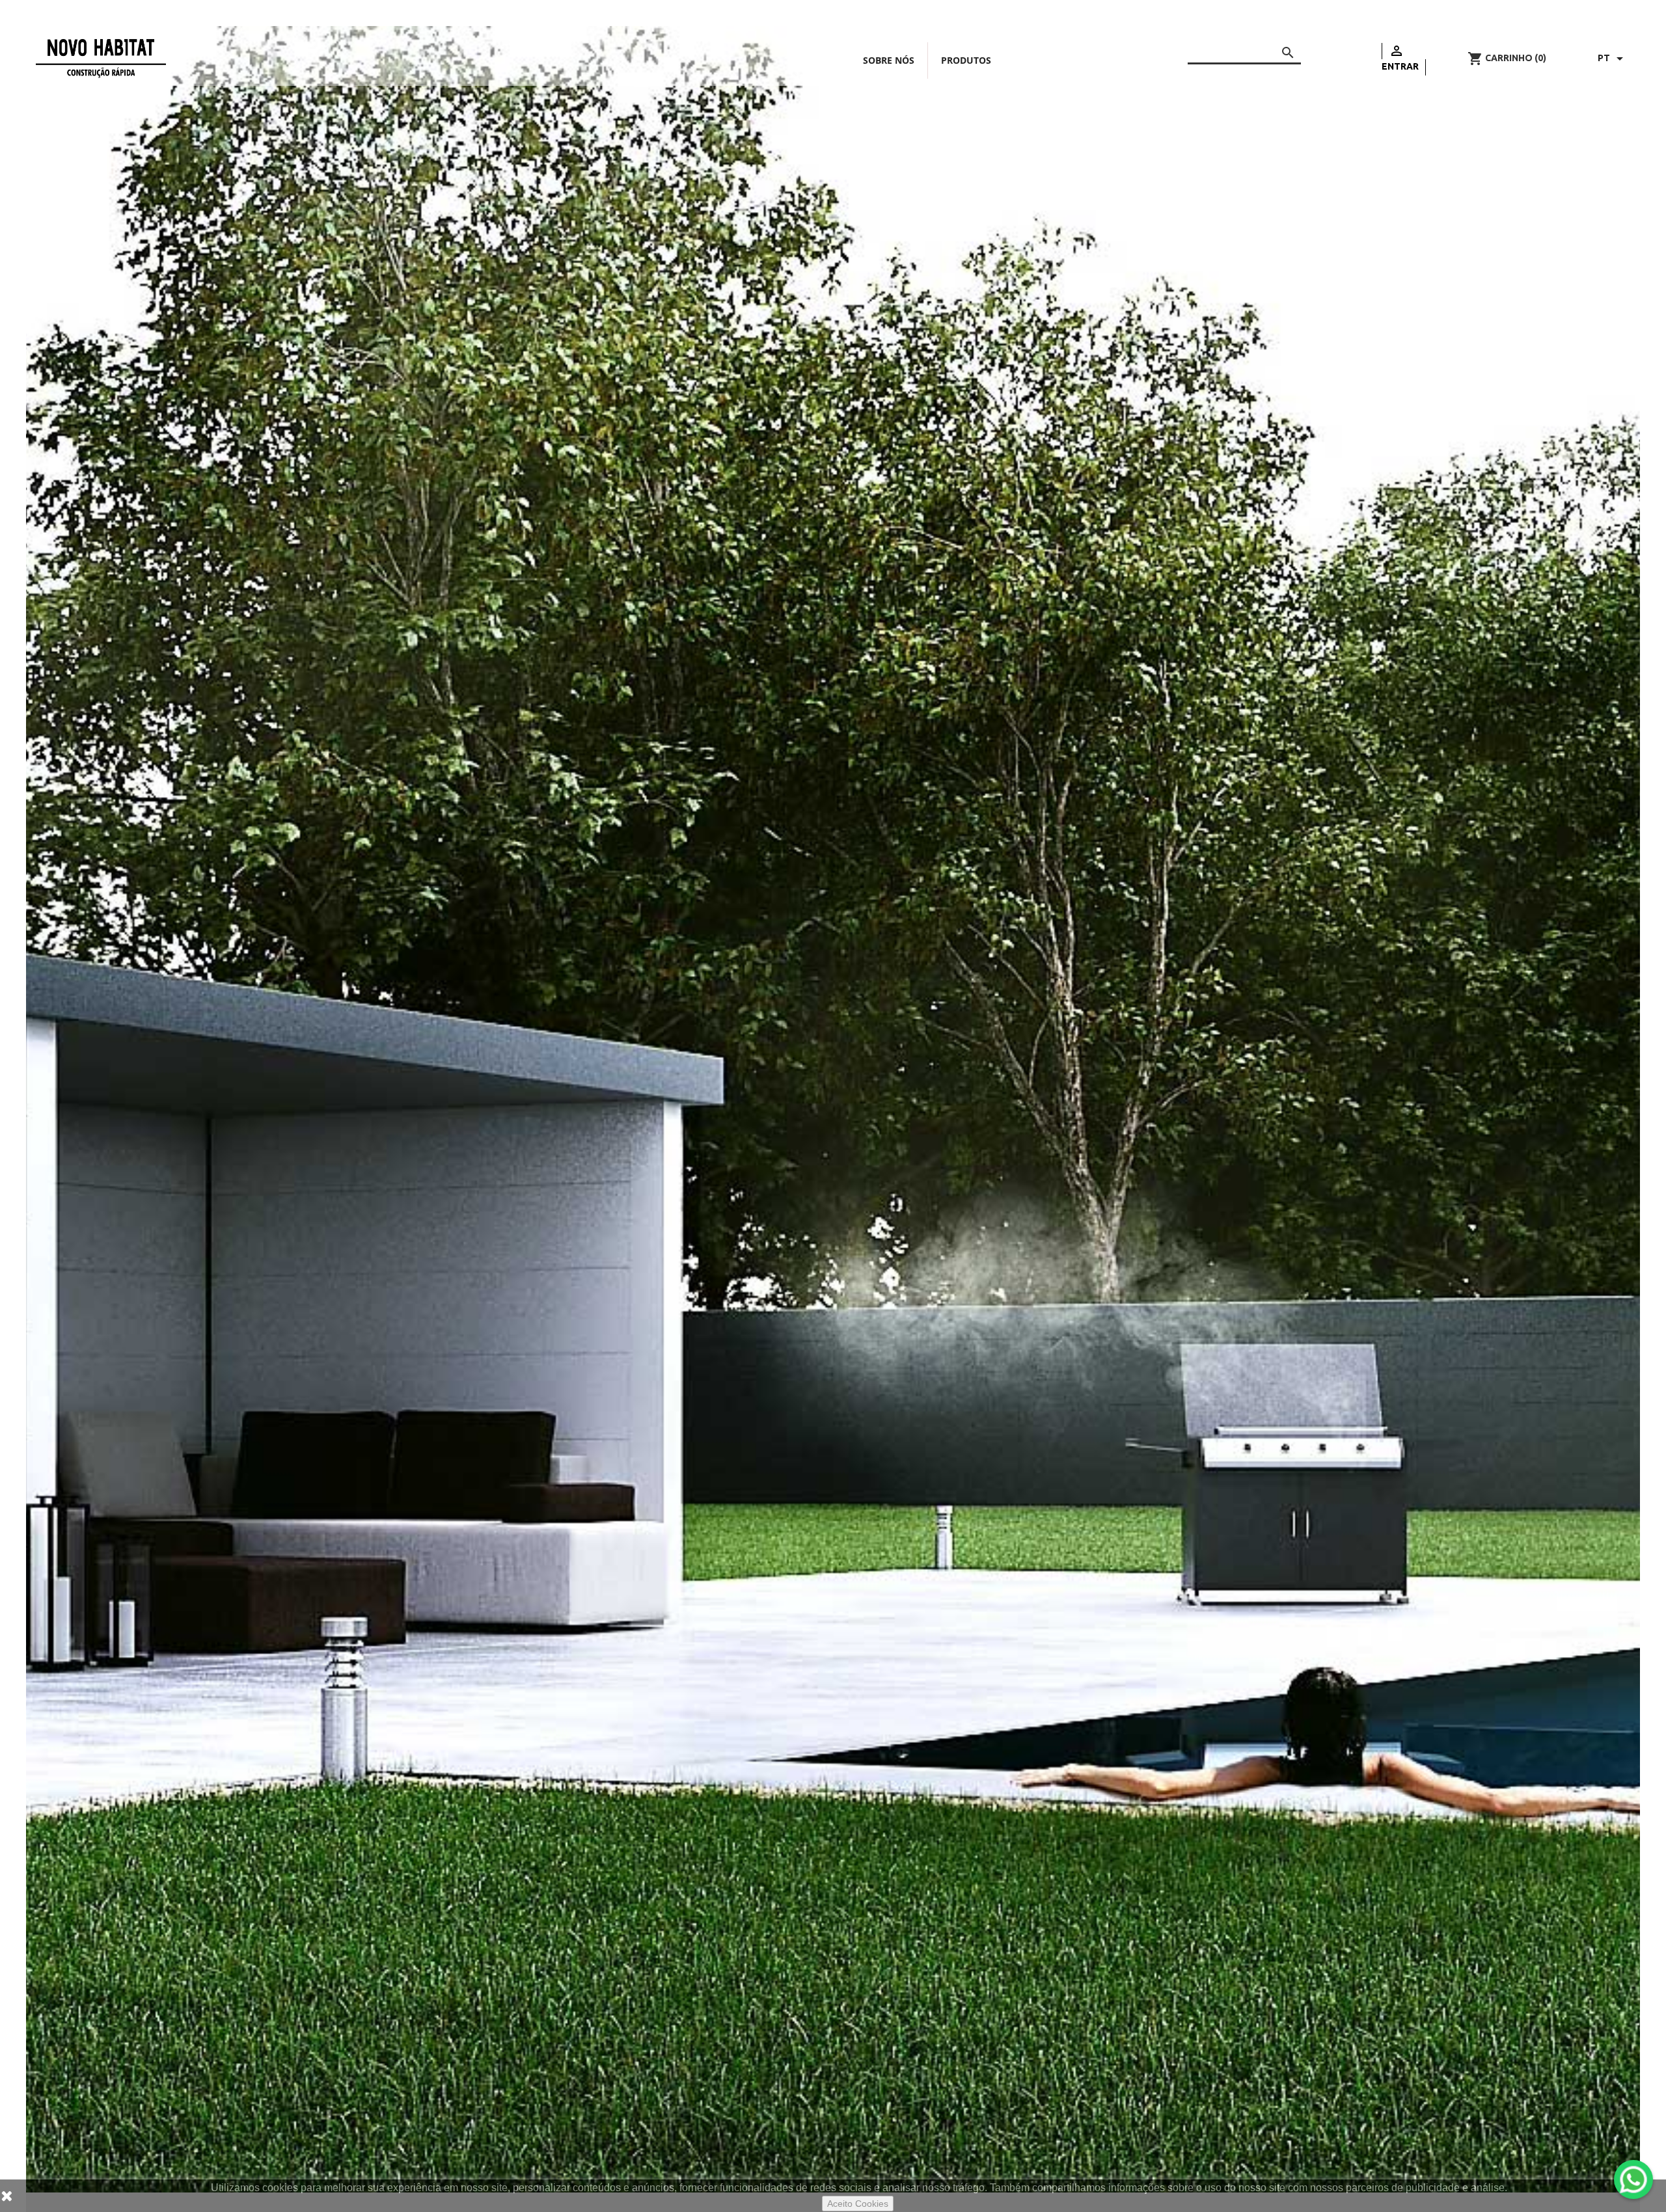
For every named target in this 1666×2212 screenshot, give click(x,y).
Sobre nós (889, 60)
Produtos (966, 60)
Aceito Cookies (858, 2204)
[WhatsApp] (1633, 2179)
